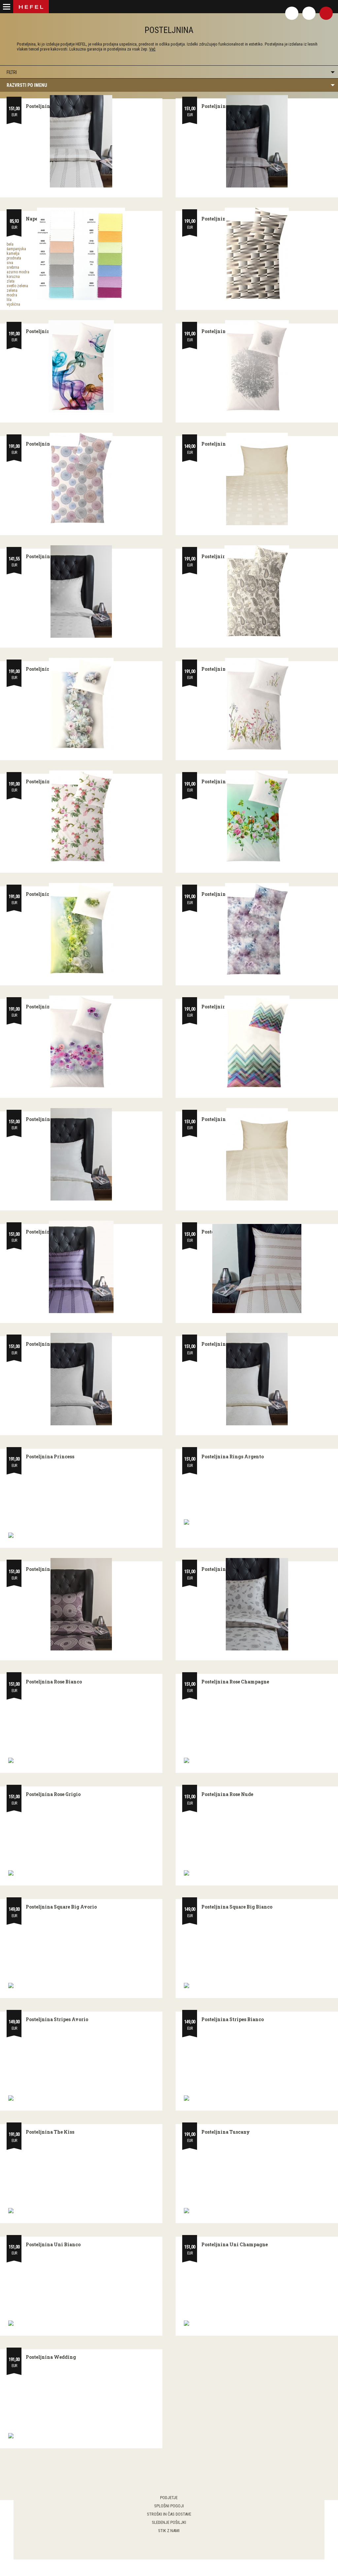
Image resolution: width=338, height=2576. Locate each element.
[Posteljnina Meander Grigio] (257, 141)
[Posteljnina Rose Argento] (257, 1604)
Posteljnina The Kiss (50, 2132)
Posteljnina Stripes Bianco (233, 2019)
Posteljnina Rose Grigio (53, 1794)
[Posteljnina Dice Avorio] (257, 479)
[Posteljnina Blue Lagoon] (81, 366)
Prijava (309, 13)
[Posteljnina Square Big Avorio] (81, 1985)
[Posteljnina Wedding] (81, 2436)
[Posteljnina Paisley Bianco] (81, 1379)
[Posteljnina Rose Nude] (257, 1873)
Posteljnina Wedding (51, 2357)
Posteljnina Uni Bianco (53, 2244)
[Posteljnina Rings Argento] (257, 1522)
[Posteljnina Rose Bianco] (81, 1760)
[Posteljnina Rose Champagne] (257, 1760)
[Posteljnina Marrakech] (257, 1042)
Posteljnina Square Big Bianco (237, 1907)
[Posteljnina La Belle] (81, 1042)
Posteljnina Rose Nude (227, 1794)
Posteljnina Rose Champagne (235, 1682)
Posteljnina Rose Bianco (54, 1682)
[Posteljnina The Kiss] (81, 2211)
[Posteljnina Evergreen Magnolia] (81, 704)
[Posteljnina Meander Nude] (257, 1269)
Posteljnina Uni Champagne (235, 2244)
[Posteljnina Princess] (81, 1535)
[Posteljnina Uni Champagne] (257, 2323)
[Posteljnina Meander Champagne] (257, 1154)
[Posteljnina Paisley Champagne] (257, 1379)
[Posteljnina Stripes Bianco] (257, 2098)
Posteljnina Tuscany (226, 2132)
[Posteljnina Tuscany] (257, 2211)
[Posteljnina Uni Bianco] (81, 2323)
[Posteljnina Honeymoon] (81, 929)
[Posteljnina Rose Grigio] (81, 1873)
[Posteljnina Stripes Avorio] (81, 2098)
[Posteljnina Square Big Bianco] (257, 1985)
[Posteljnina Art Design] (257, 254)
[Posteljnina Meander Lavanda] (81, 1267)
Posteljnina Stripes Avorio (57, 2019)
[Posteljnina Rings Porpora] (81, 1604)
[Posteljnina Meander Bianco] (81, 1154)
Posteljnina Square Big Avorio (61, 1907)
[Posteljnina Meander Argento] (81, 141)
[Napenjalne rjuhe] (81, 254)
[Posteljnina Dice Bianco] (81, 592)
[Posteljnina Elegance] (257, 592)
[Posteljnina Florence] (81, 817)
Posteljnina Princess (50, 1457)
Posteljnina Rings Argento (233, 1457)
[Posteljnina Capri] (257, 366)
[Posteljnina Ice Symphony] (257, 929)
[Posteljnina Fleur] (257, 704)
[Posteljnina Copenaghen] (81, 479)
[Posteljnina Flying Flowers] (257, 817)
